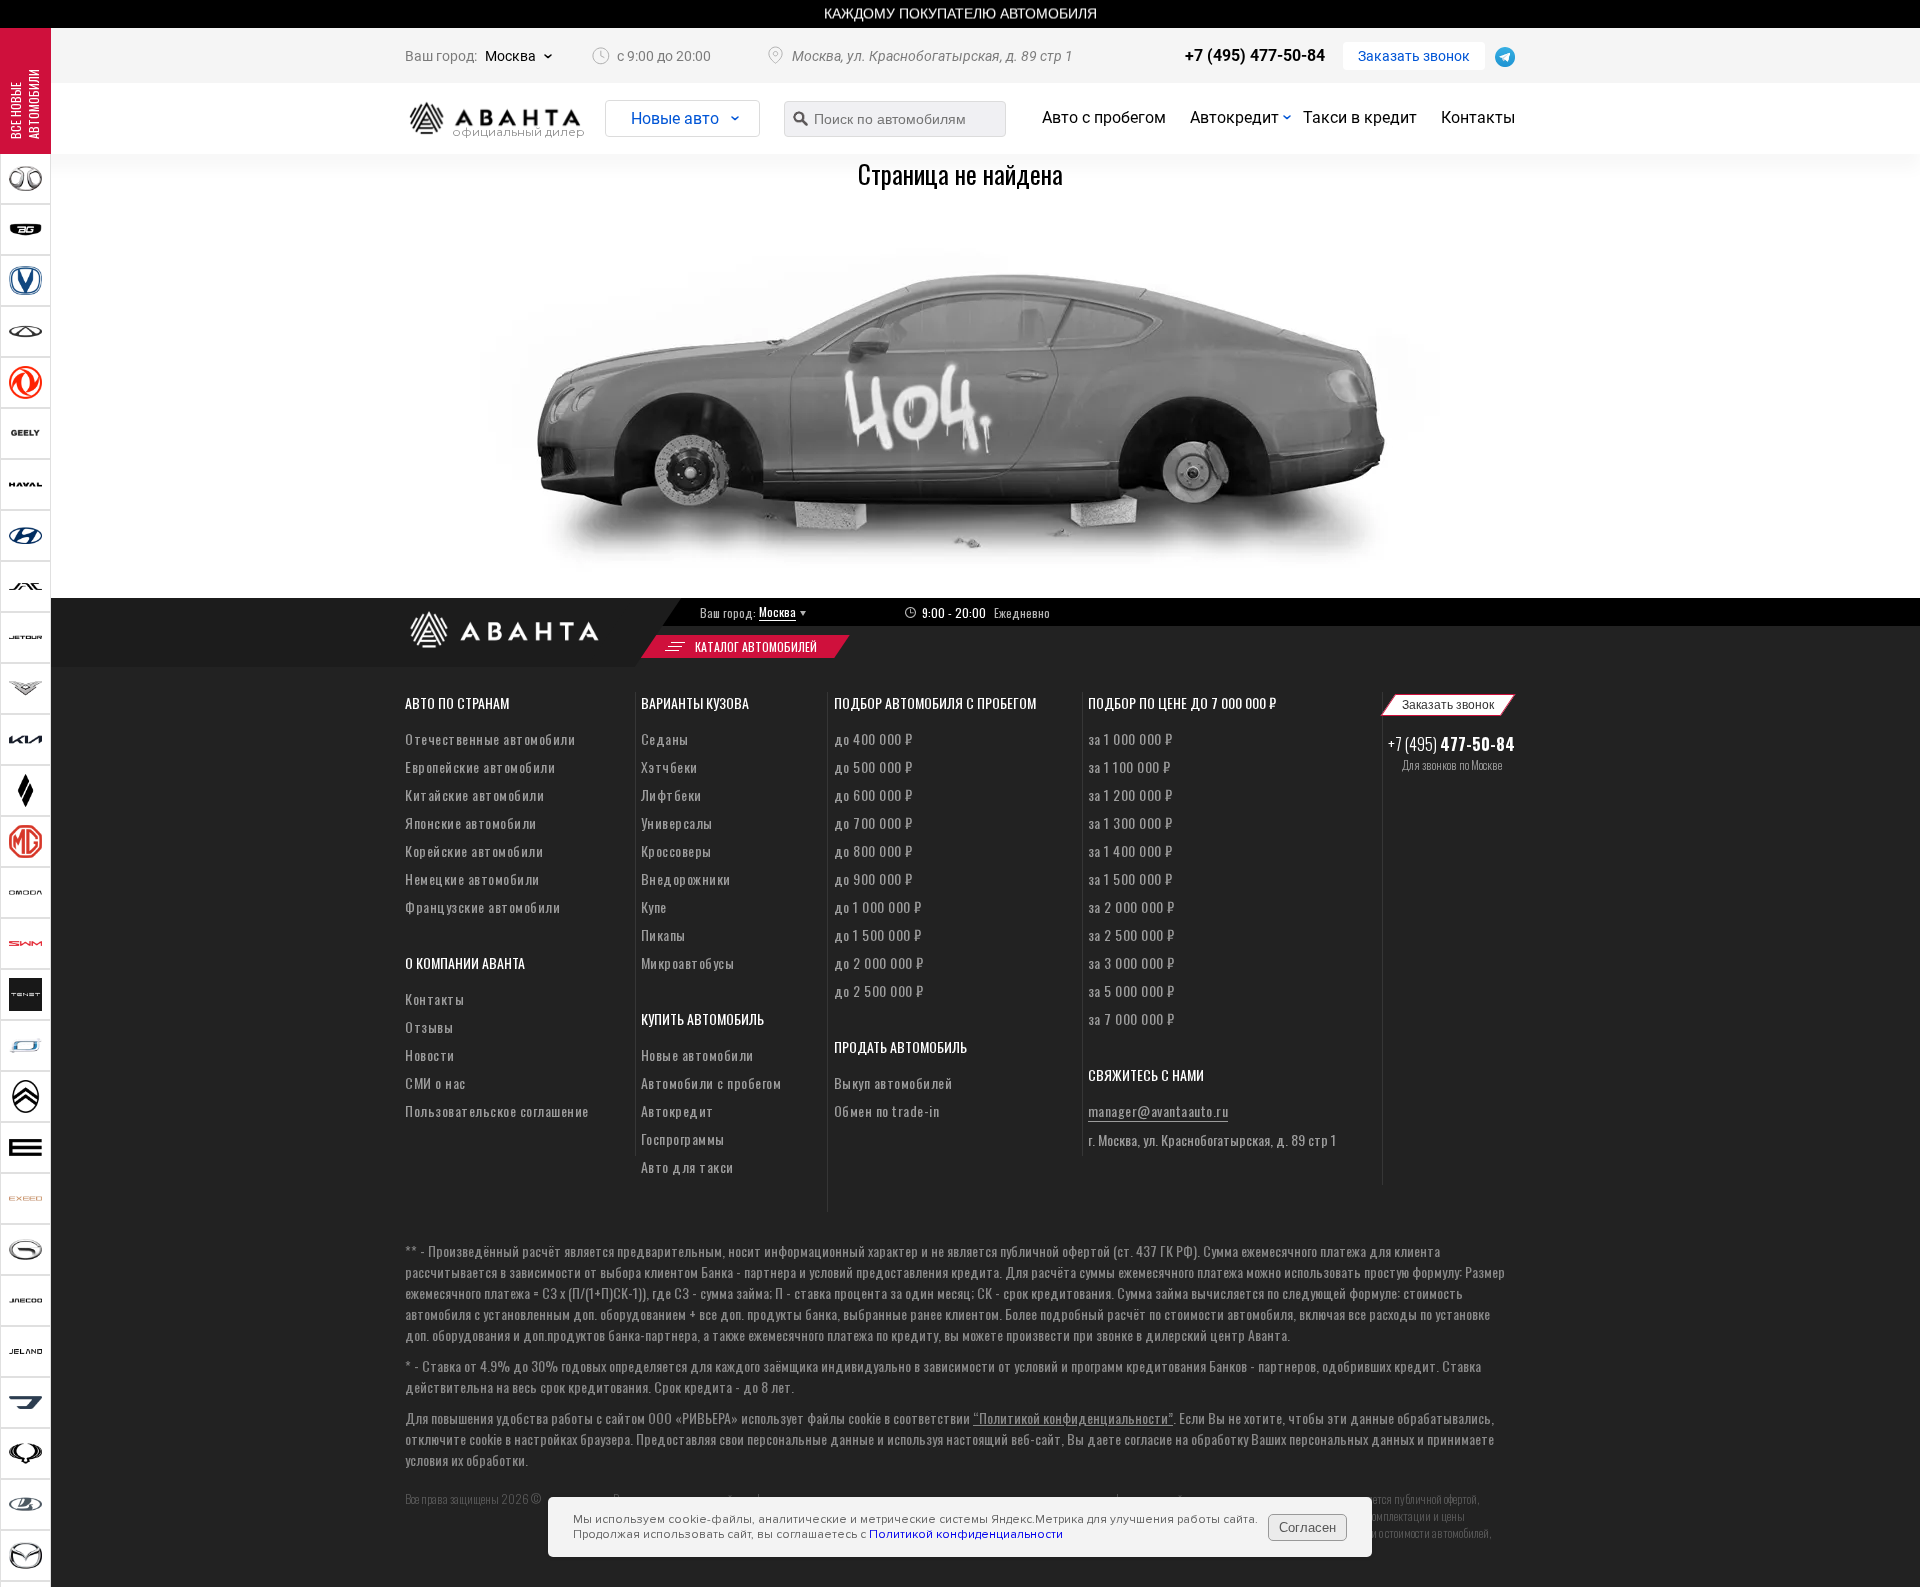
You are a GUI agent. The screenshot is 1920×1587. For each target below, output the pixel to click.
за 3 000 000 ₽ (1131, 962)
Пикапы (663, 934)
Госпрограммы (683, 1138)
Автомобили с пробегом (711, 1082)
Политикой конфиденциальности (966, 1534)
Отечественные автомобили (490, 738)
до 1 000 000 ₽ (878, 906)
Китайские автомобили (474, 794)
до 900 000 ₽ (873, 878)
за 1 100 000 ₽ (1129, 766)
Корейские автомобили (474, 850)
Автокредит (1234, 117)
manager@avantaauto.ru (1158, 1110)
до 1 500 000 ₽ (878, 934)
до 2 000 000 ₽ (879, 962)
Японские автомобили (471, 822)
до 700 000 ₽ (873, 822)
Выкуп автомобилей (893, 1082)
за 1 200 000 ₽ (1130, 794)
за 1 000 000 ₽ (1130, 738)
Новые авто (675, 118)
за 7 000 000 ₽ (1131, 1018)
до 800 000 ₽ (873, 850)
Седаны (665, 738)
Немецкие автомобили (472, 878)
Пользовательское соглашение (497, 1110)
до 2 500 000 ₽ (879, 990)
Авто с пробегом (1104, 117)
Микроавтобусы (688, 962)
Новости (430, 1054)
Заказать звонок (1414, 56)
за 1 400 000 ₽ (1130, 850)
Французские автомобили (482, 906)
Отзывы (429, 1026)
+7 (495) (1451, 744)
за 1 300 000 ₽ (1130, 822)
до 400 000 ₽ (873, 738)
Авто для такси (687, 1166)
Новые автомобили (697, 1054)
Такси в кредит (1360, 117)
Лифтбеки (671, 794)
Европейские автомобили (480, 766)
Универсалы (677, 822)
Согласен (1307, 1527)
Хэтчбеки (669, 766)
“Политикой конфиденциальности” (1073, 1417)
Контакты (1478, 117)
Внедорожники (686, 878)
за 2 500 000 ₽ (1131, 934)
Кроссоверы (676, 850)
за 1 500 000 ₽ (1130, 878)
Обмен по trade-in (887, 1110)
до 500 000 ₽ (873, 766)
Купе (654, 906)
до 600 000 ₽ (873, 794)
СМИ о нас (435, 1082)
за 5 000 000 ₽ (1131, 990)
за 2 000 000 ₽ (1131, 906)
